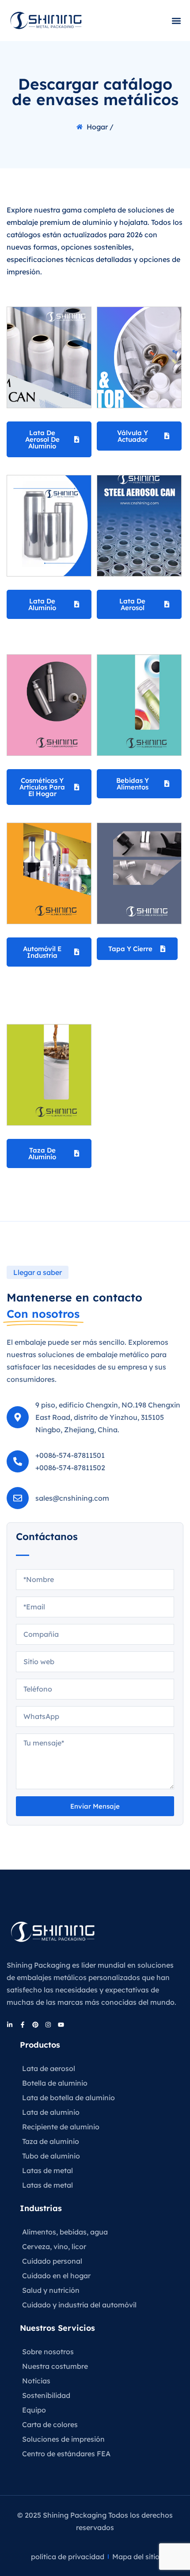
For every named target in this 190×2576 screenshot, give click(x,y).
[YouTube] (61, 2025)
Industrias (41, 2208)
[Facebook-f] (23, 2025)
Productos (40, 2045)
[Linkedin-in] (10, 2025)
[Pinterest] (35, 2025)
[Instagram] (48, 2025)
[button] (176, 21)
